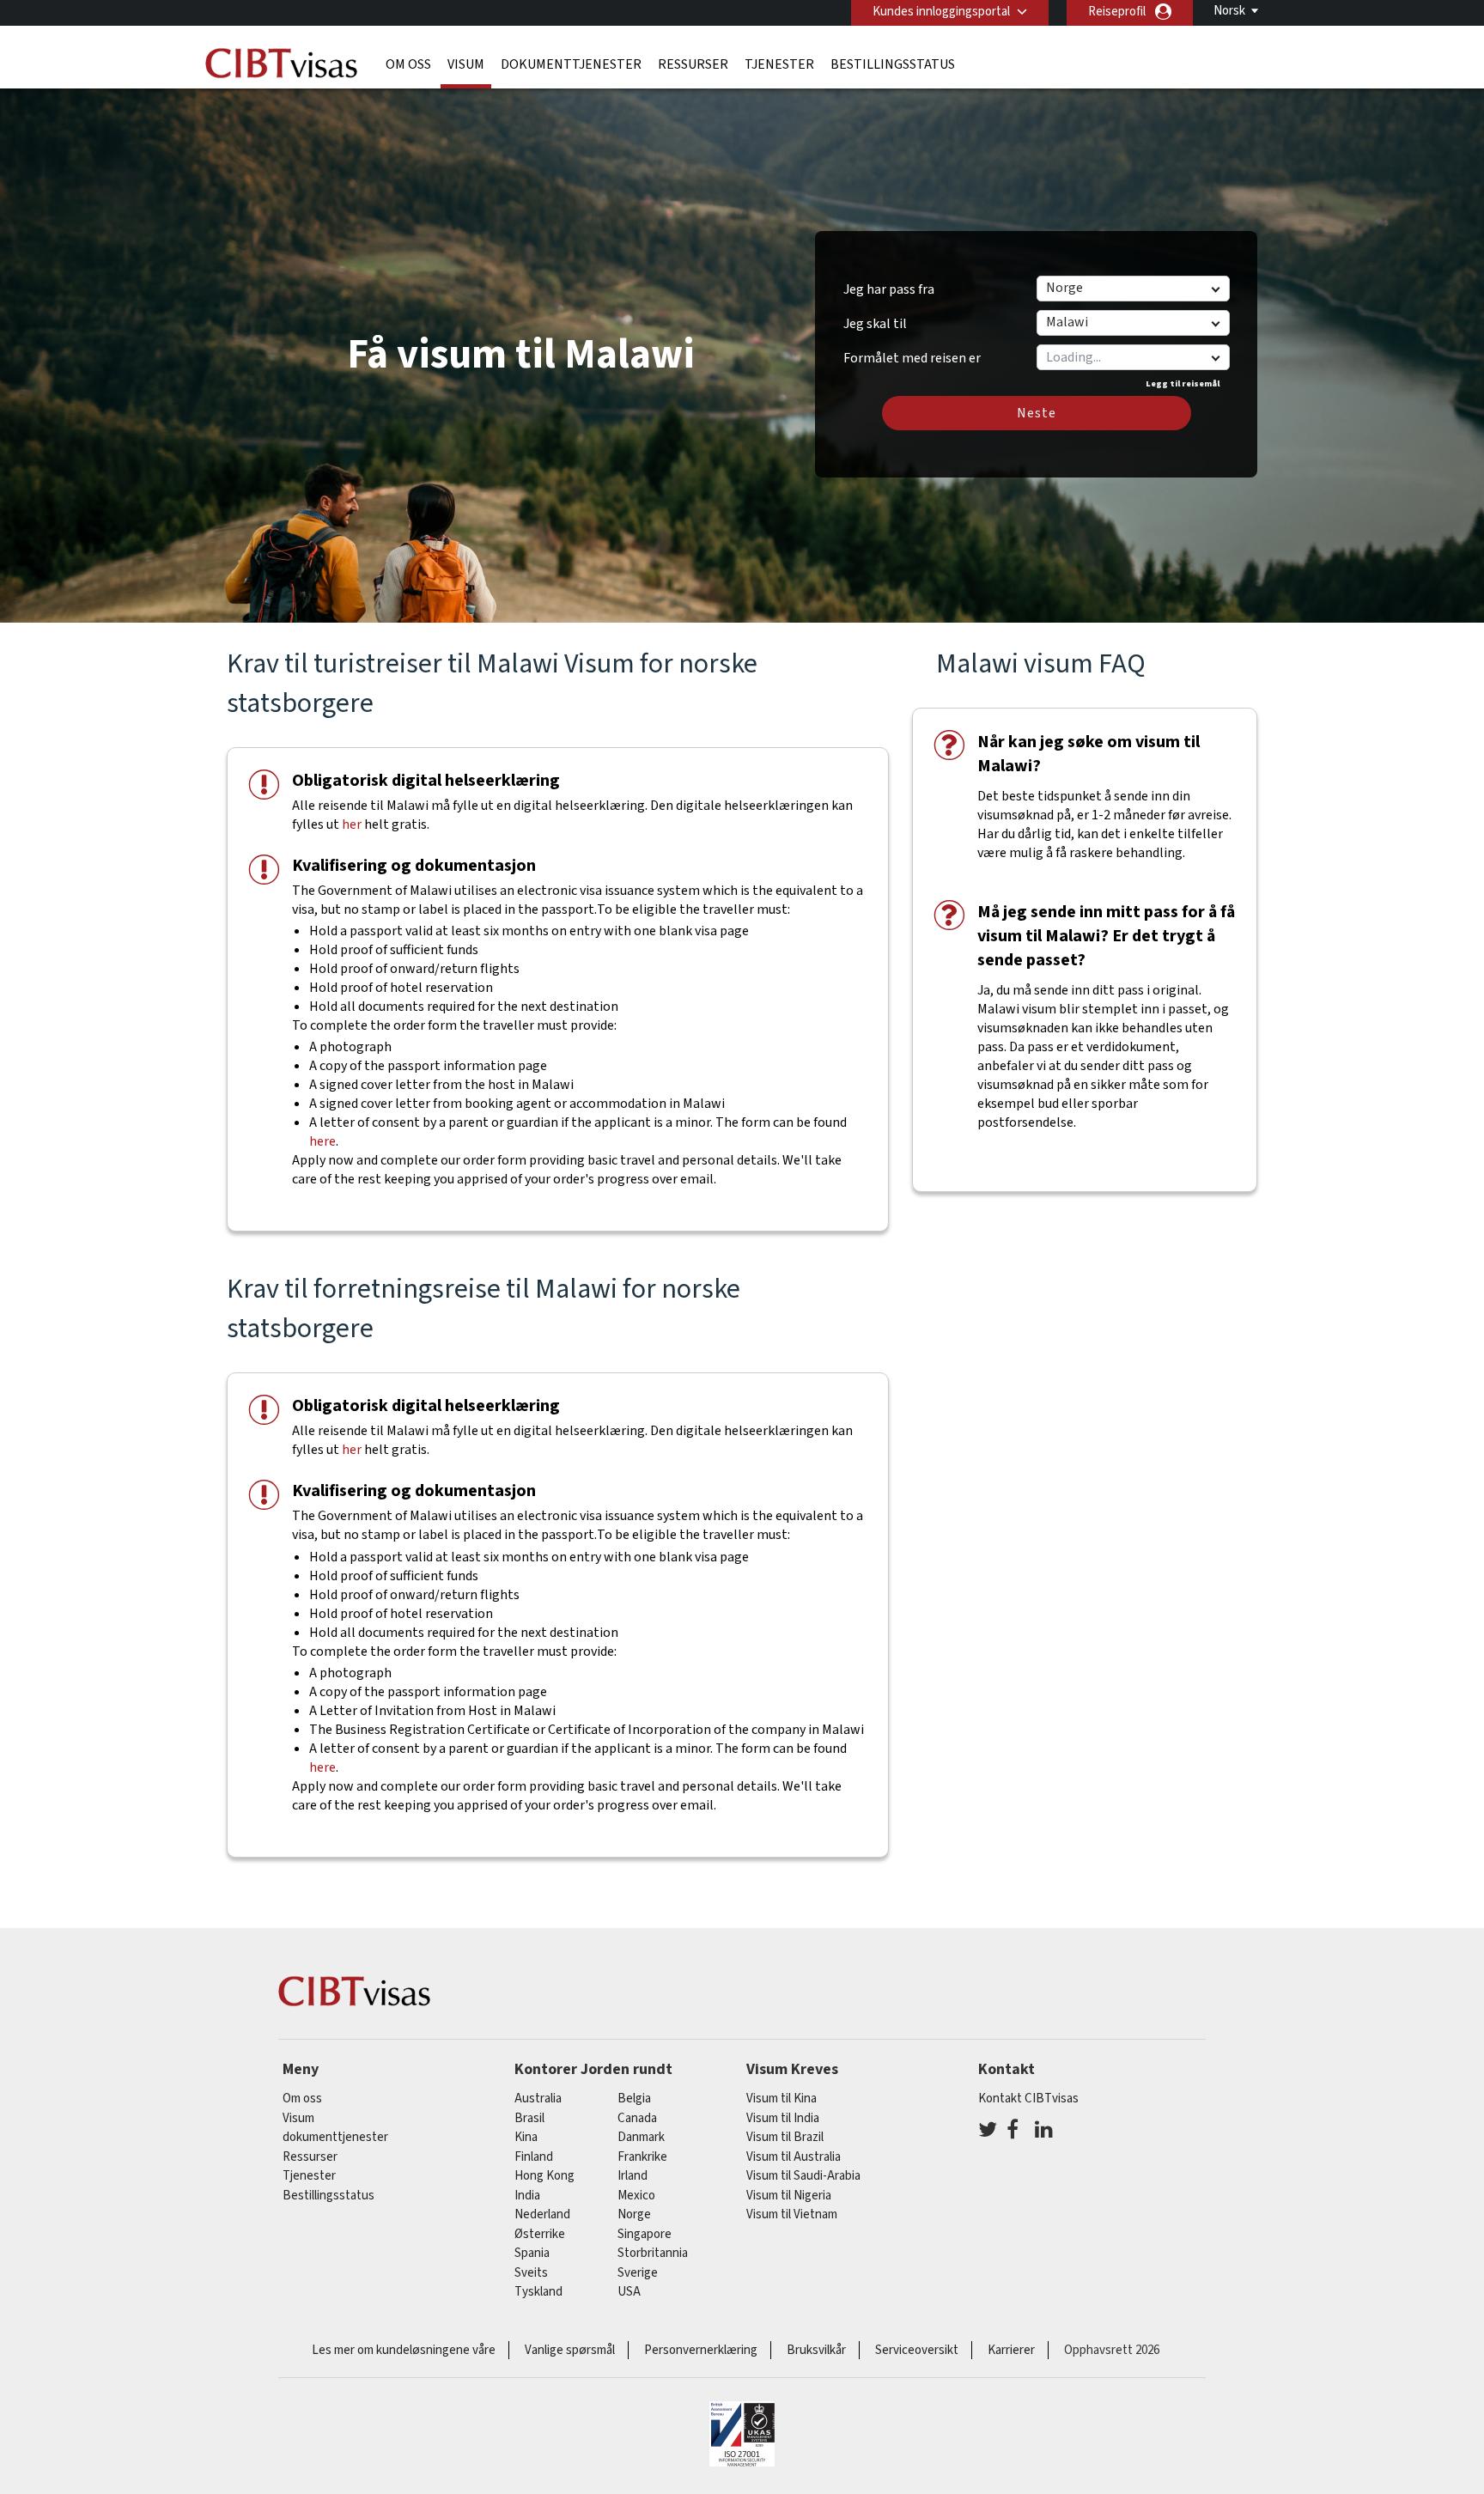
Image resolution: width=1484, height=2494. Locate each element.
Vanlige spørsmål (570, 2350)
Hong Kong (544, 2176)
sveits (531, 2273)
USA (629, 2292)
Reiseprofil (1117, 12)
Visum (466, 64)
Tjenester (779, 64)
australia (538, 2099)
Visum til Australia (794, 2157)
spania (532, 2253)
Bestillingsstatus (893, 64)
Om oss (408, 64)
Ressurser (693, 64)
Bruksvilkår (816, 2350)
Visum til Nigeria (789, 2196)
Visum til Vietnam (792, 2214)
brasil (529, 2118)
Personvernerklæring (701, 2350)
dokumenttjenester (571, 64)
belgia (634, 2099)
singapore (645, 2234)
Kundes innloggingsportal (941, 12)
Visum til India (783, 2118)
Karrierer (1011, 2350)
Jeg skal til (875, 324)
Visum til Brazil (785, 2137)
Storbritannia (653, 2253)
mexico (636, 2196)
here (322, 1141)
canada (637, 2118)
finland (534, 2157)
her (352, 824)
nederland (542, 2214)
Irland (633, 2176)
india (527, 2196)
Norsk (1229, 11)
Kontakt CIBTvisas (1028, 2099)
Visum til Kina (782, 2099)
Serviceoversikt (917, 2350)
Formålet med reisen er (912, 352)
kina (526, 2137)
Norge (634, 2214)
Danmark (641, 2137)
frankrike (642, 2157)
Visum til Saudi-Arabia (803, 2176)
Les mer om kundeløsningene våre (404, 2350)
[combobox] (1132, 357)
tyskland (538, 2292)
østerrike (540, 2234)
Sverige (638, 2273)
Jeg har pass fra (889, 289)
